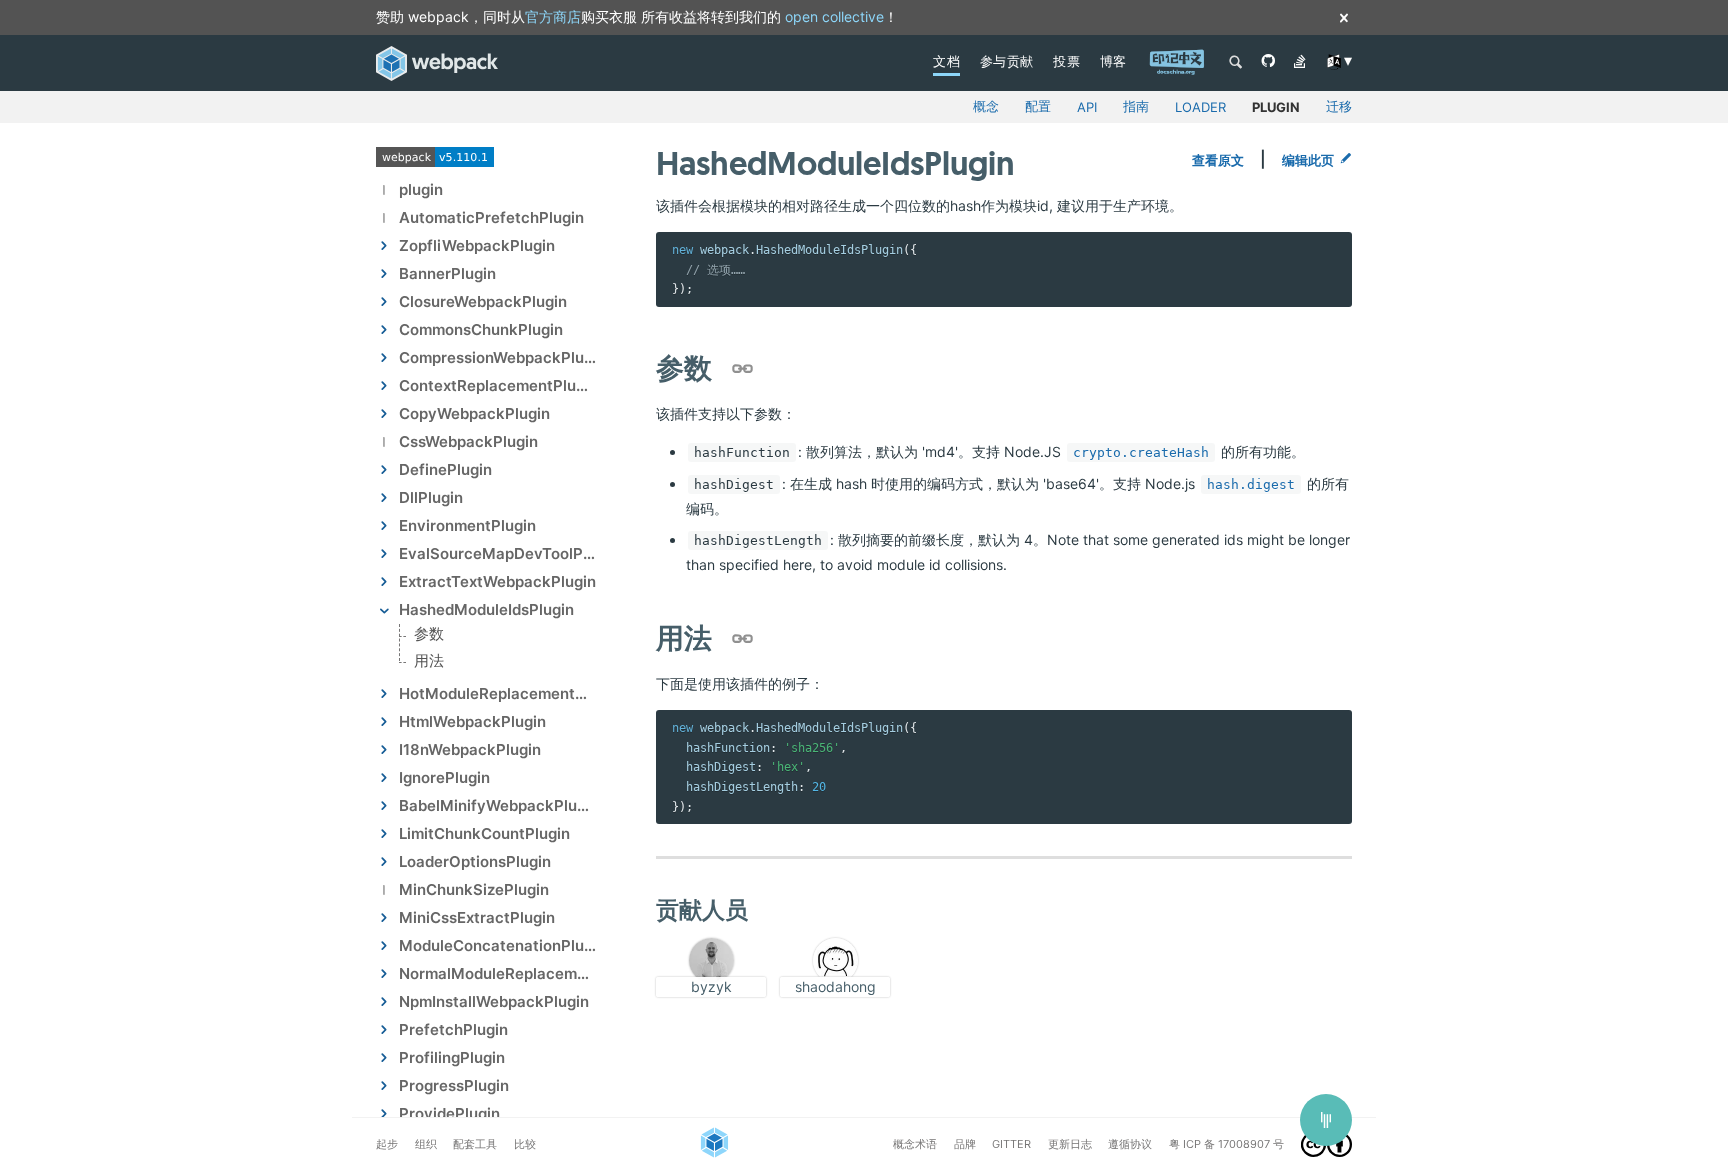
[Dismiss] (1344, 19)
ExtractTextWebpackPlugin (497, 581)
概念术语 (915, 1144)
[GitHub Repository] (1268, 63)
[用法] (745, 640)
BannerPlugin (447, 273)
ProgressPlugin (454, 1085)
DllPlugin (431, 497)
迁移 (1339, 106)
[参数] (745, 370)
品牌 (965, 1144)
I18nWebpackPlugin (470, 749)
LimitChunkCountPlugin (484, 833)
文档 (946, 61)
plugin (1276, 107)
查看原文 (1218, 160)
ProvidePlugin (449, 1113)
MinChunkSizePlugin (474, 889)
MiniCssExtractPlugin (477, 917)
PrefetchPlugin (453, 1029)
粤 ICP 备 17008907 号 (1226, 1144)
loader (1200, 107)
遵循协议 (1130, 1144)
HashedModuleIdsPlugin (486, 609)
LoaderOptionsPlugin (475, 861)
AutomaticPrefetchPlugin (491, 217)
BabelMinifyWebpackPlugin (497, 805)
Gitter (1011, 1144)
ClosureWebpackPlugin (483, 301)
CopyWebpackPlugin (474, 413)
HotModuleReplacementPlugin (497, 693)
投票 (1066, 61)
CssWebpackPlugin (468, 441)
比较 (525, 1144)
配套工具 (475, 1144)
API (1087, 107)
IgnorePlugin (444, 777)
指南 (1136, 106)
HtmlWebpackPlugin (472, 721)
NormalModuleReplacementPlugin (497, 973)
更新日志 (1070, 1144)
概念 (986, 106)
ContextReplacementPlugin (497, 385)
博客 (1113, 61)
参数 (429, 634)
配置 (1038, 106)
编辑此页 (1308, 160)
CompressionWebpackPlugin (497, 357)
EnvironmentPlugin (467, 525)
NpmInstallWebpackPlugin (494, 1001)
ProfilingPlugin (452, 1057)
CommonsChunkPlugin (481, 329)
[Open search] (1236, 63)
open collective (834, 16)
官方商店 (553, 16)
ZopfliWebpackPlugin (477, 245)
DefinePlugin (445, 469)
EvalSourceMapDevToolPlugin (497, 553)
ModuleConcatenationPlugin (497, 945)
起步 (387, 1144)
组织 (426, 1144)
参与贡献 (1007, 61)
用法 (429, 660)
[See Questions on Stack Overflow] (1300, 63)
